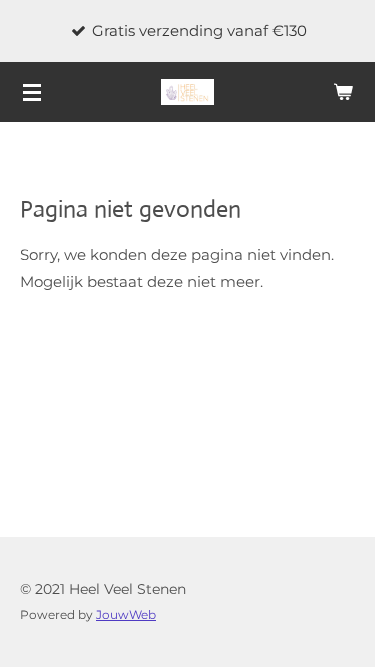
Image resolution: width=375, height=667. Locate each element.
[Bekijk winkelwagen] (343, 92)
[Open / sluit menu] (32, 92)
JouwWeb (126, 615)
